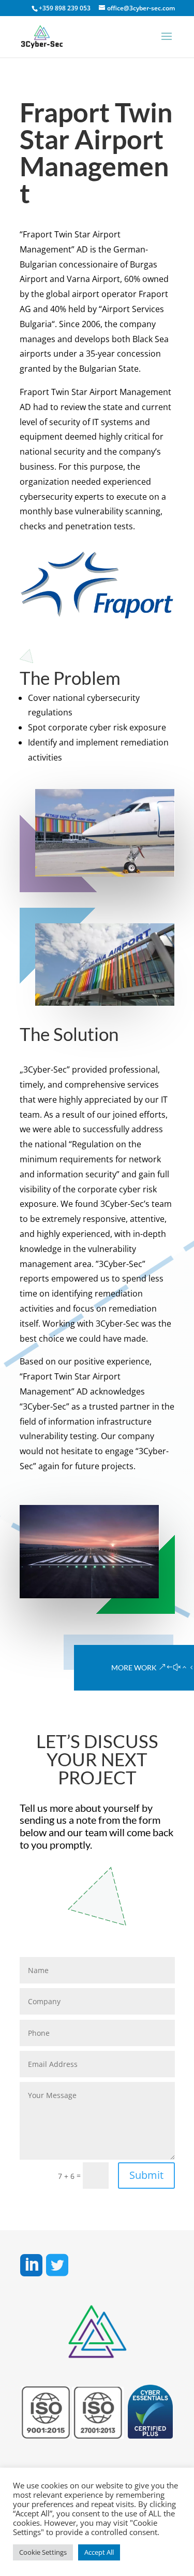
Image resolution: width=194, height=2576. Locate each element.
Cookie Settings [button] (43, 2552)
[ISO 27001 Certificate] (98, 2434)
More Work (134, 1667)
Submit (146, 2175)
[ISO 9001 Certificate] (46, 2434)
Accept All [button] (99, 2552)
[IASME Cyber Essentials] (150, 2434)
